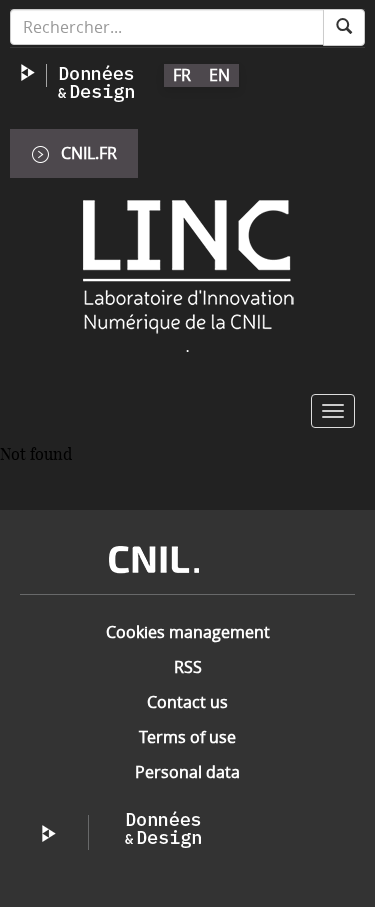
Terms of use (187, 737)
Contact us (187, 702)
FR (182, 75)
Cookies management (188, 632)
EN (219, 75)
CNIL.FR (89, 153)
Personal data (187, 772)
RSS (188, 667)
